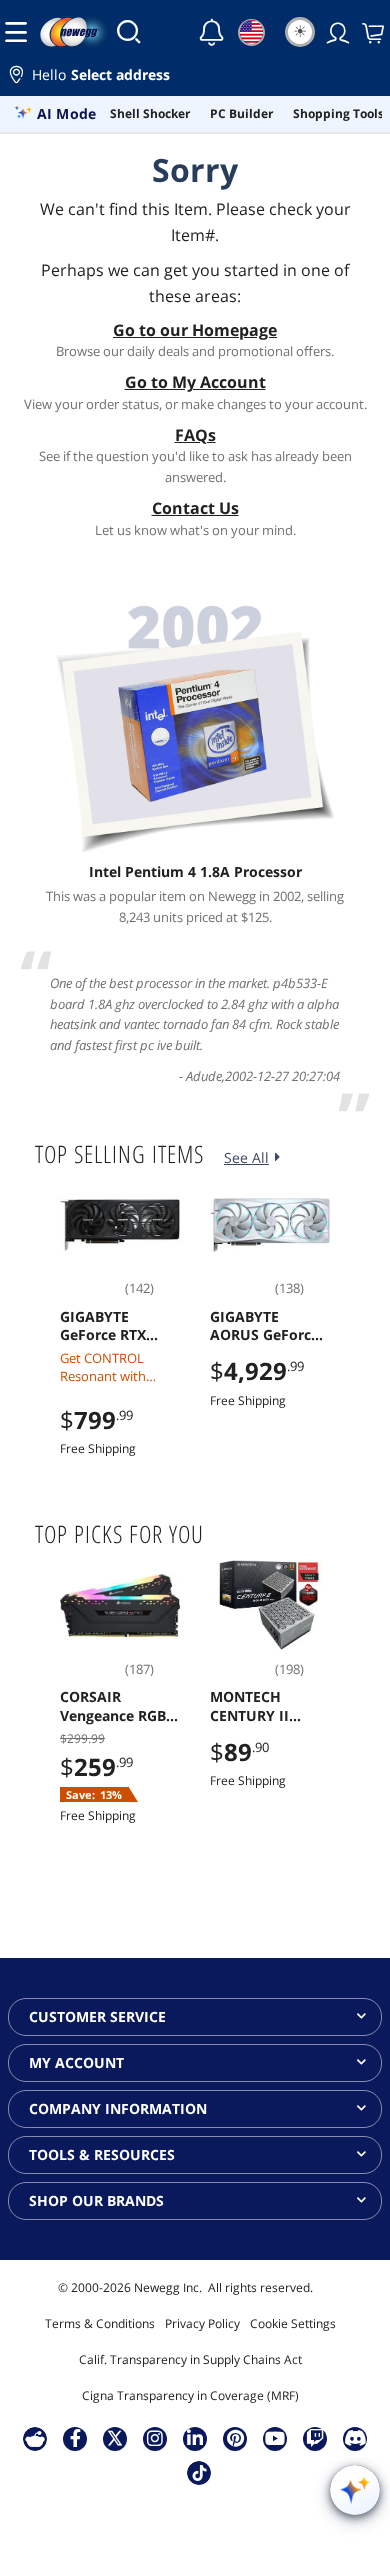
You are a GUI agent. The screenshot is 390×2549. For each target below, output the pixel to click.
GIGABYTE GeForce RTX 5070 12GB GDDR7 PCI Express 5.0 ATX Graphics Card (114, 1326)
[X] (115, 2438)
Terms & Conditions (100, 2323)
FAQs (195, 435)
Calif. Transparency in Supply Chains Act (190, 2359)
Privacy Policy (202, 2323)
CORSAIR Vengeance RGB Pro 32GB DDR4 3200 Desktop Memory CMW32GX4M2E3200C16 (118, 1706)
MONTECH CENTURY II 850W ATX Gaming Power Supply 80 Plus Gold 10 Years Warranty (260, 1706)
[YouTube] (275, 2438)
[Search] (129, 32)
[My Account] (336, 32)
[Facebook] (75, 2438)
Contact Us (195, 508)
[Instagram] (155, 2438)
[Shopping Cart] (371, 32)
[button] (195, 77)
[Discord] (355, 2438)
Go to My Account (195, 382)
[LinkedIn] (195, 2438)
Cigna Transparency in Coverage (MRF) (190, 2395)
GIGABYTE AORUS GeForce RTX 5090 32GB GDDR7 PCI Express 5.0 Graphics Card (264, 1326)
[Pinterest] (235, 2438)
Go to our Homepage (195, 330)
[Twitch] (315, 2438)
